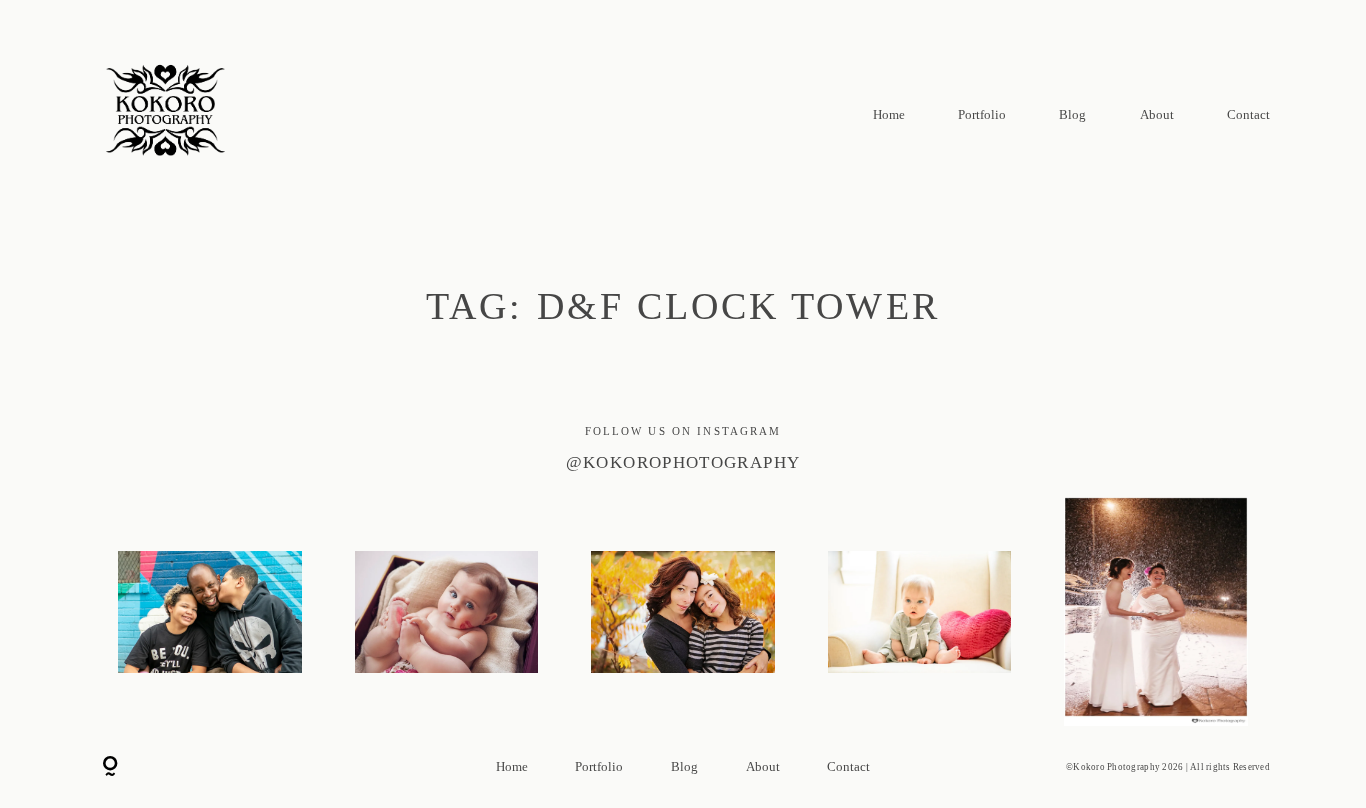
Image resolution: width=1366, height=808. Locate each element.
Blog (1072, 115)
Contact (1248, 115)
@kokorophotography (683, 462)
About (1157, 115)
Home (889, 115)
